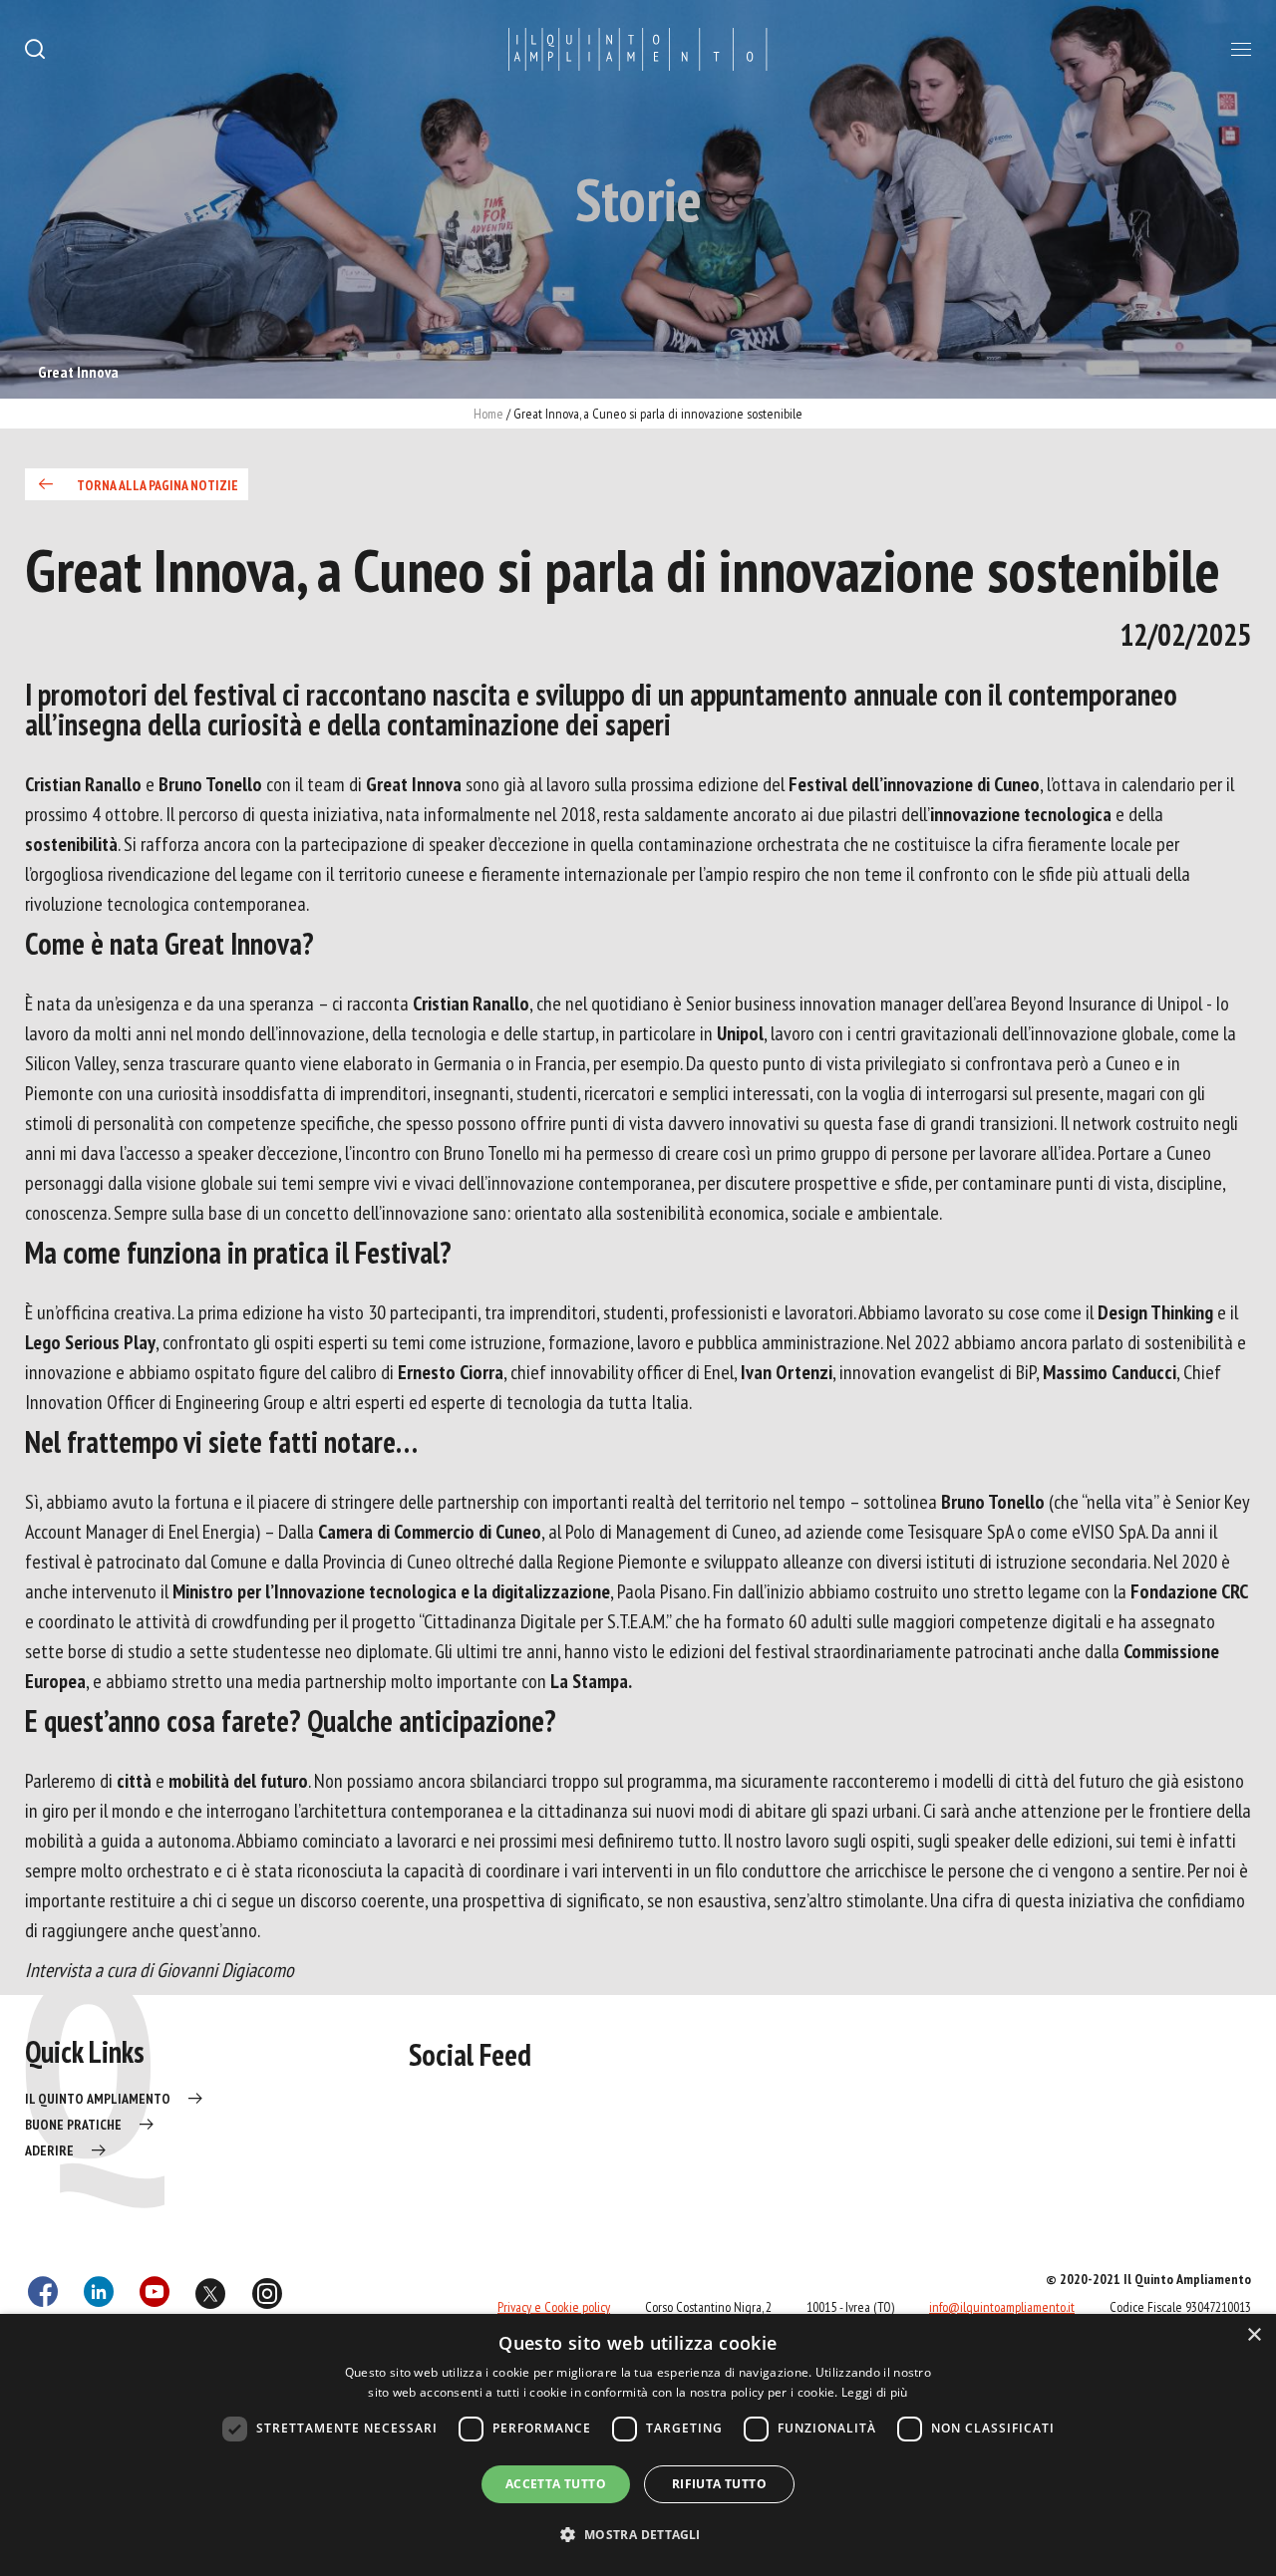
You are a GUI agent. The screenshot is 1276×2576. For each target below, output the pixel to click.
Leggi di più (875, 2392)
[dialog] (638, 2445)
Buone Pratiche (73, 2125)
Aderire (49, 2150)
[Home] (638, 50)
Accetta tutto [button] (556, 2484)
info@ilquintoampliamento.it (1002, 2307)
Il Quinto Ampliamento (98, 2099)
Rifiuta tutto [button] (719, 2484)
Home (488, 414)
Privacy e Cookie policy (554, 2307)
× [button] (1254, 2335)
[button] (638, 2535)
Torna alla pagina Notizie (158, 485)
